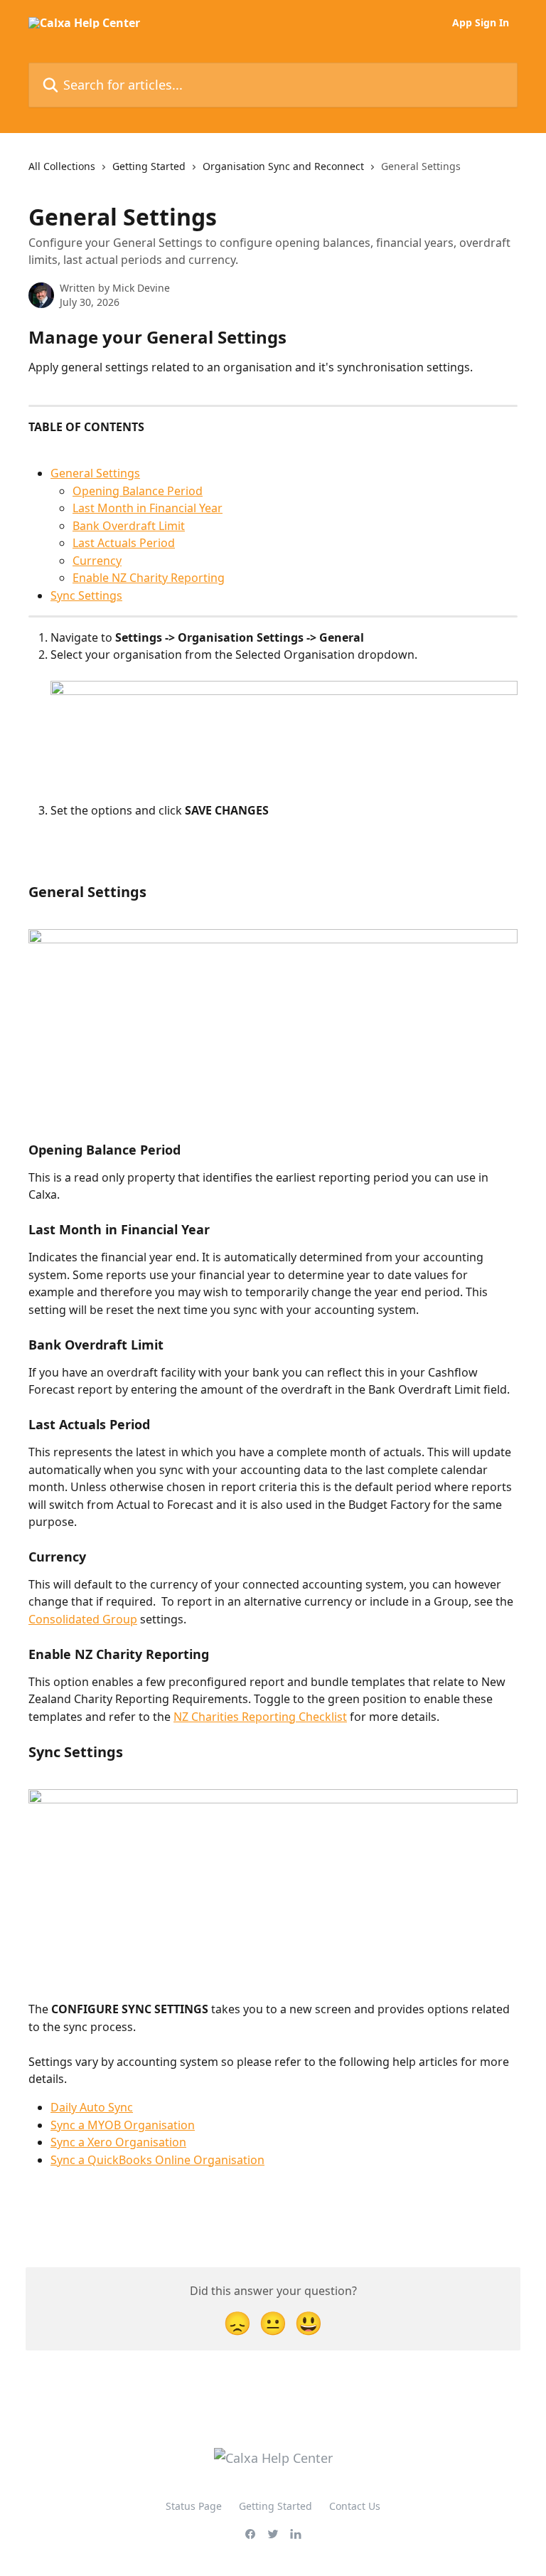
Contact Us (355, 2506)
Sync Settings (86, 595)
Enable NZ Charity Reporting (149, 578)
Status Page (194, 2506)
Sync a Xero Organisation (118, 2142)
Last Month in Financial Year (148, 508)
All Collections (62, 166)
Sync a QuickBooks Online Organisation (157, 2160)
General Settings (95, 473)
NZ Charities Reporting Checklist (260, 1717)
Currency (97, 561)
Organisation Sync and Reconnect (283, 166)
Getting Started (149, 166)
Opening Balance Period (138, 491)
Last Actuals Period (124, 543)
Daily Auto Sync (92, 2107)
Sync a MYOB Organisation (123, 2125)
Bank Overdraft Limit (129, 526)
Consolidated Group (83, 1619)
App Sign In (481, 23)
